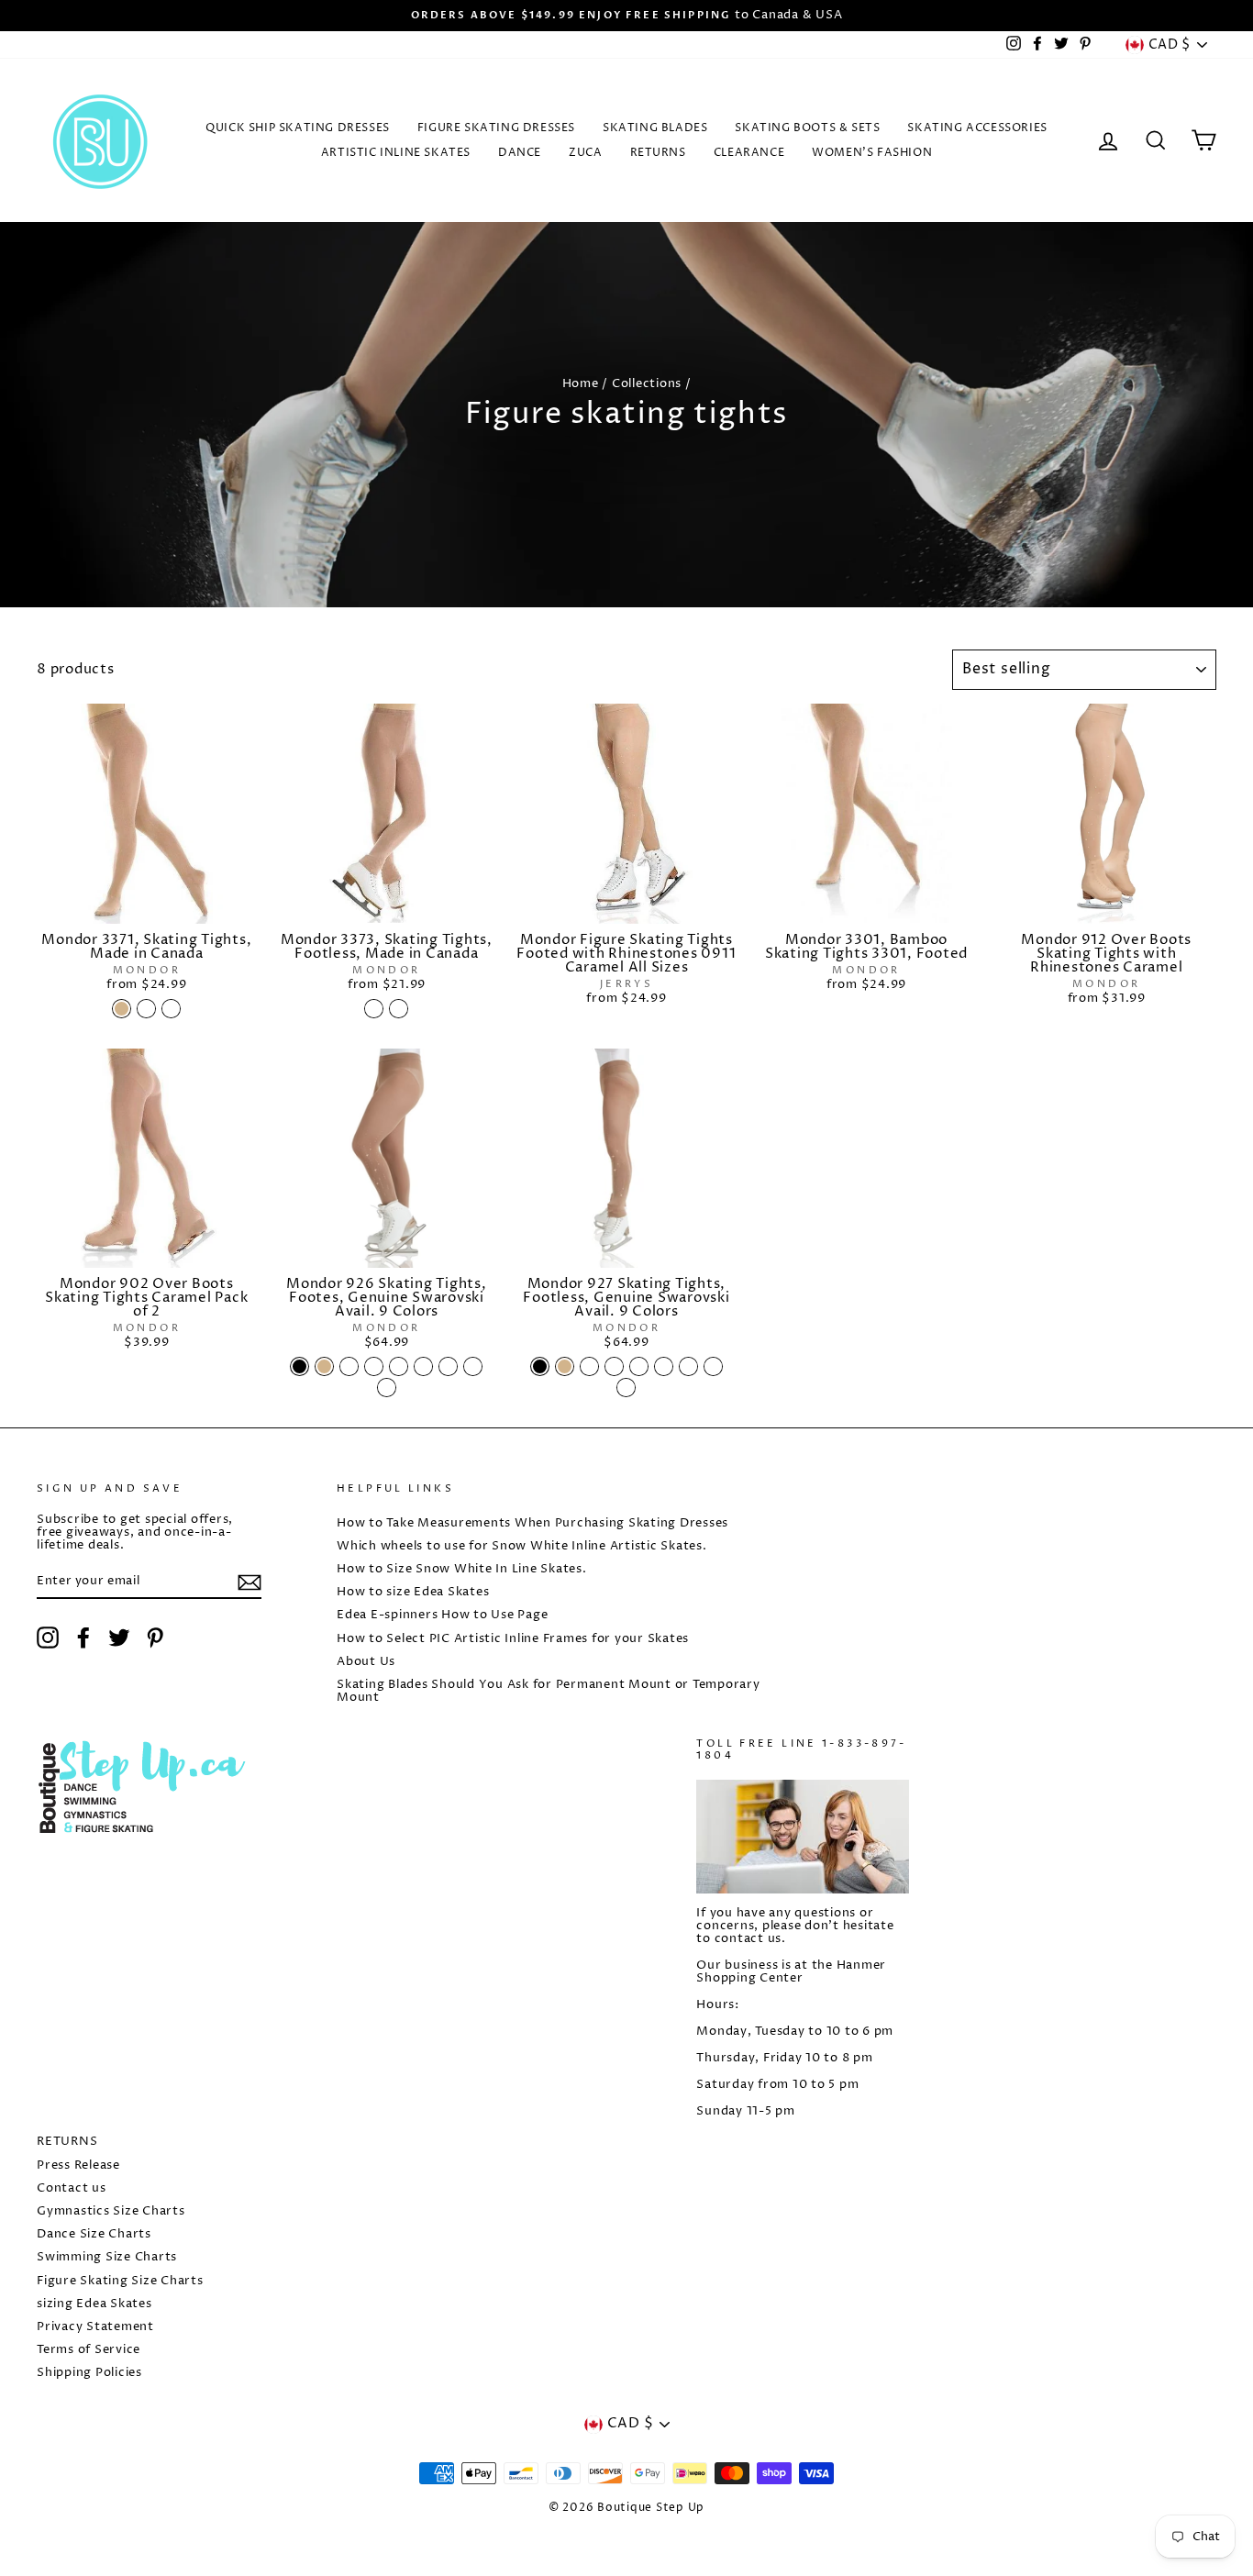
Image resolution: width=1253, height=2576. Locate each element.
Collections (647, 384)
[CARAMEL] (374, 1009)
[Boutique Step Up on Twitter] (119, 1638)
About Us (366, 1662)
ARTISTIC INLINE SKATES (396, 153)
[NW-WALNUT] (448, 1366)
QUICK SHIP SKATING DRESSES (298, 128)
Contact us (72, 2188)
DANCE (520, 153)
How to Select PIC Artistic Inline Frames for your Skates (513, 1639)
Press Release (78, 2165)
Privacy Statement (95, 2327)
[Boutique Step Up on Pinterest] (155, 1638)
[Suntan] (171, 1009)
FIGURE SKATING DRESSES (496, 128)
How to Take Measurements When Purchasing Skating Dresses (532, 1523)
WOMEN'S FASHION (872, 153)
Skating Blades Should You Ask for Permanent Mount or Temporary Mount (549, 1691)
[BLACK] (299, 1366)
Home (581, 384)
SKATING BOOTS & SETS (807, 128)
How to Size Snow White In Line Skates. (462, 1569)
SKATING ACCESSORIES (977, 128)
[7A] (399, 1366)
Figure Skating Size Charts (120, 2281)
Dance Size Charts (94, 2234)
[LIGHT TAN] (324, 1366)
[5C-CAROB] (473, 1366)
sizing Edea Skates (94, 2304)
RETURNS (658, 153)
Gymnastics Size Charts (111, 2211)
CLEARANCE (749, 153)
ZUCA (585, 153)
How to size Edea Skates (413, 1592)
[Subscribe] (249, 1582)
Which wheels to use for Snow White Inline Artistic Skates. (522, 1546)
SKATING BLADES (655, 128)
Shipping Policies (89, 2373)
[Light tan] (122, 1009)
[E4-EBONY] (423, 1366)
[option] (626, 16)
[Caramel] (146, 1009)
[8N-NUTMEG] (387, 1388)
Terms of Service (89, 2350)
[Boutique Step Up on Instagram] (48, 1638)
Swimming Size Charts (107, 2257)
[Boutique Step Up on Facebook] (83, 1638)
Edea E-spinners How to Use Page (442, 1615)
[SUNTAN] (399, 1009)
